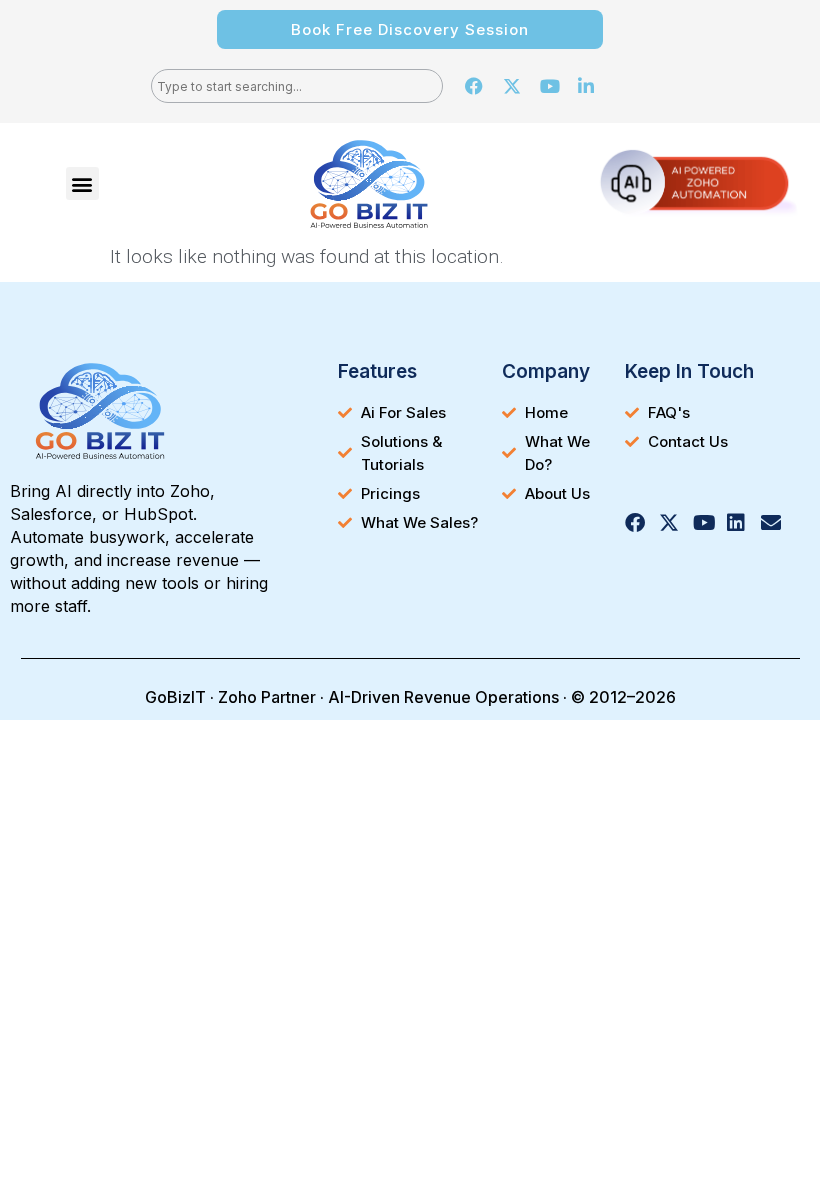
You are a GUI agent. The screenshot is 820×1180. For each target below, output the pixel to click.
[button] (82, 183)
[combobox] (297, 86)
